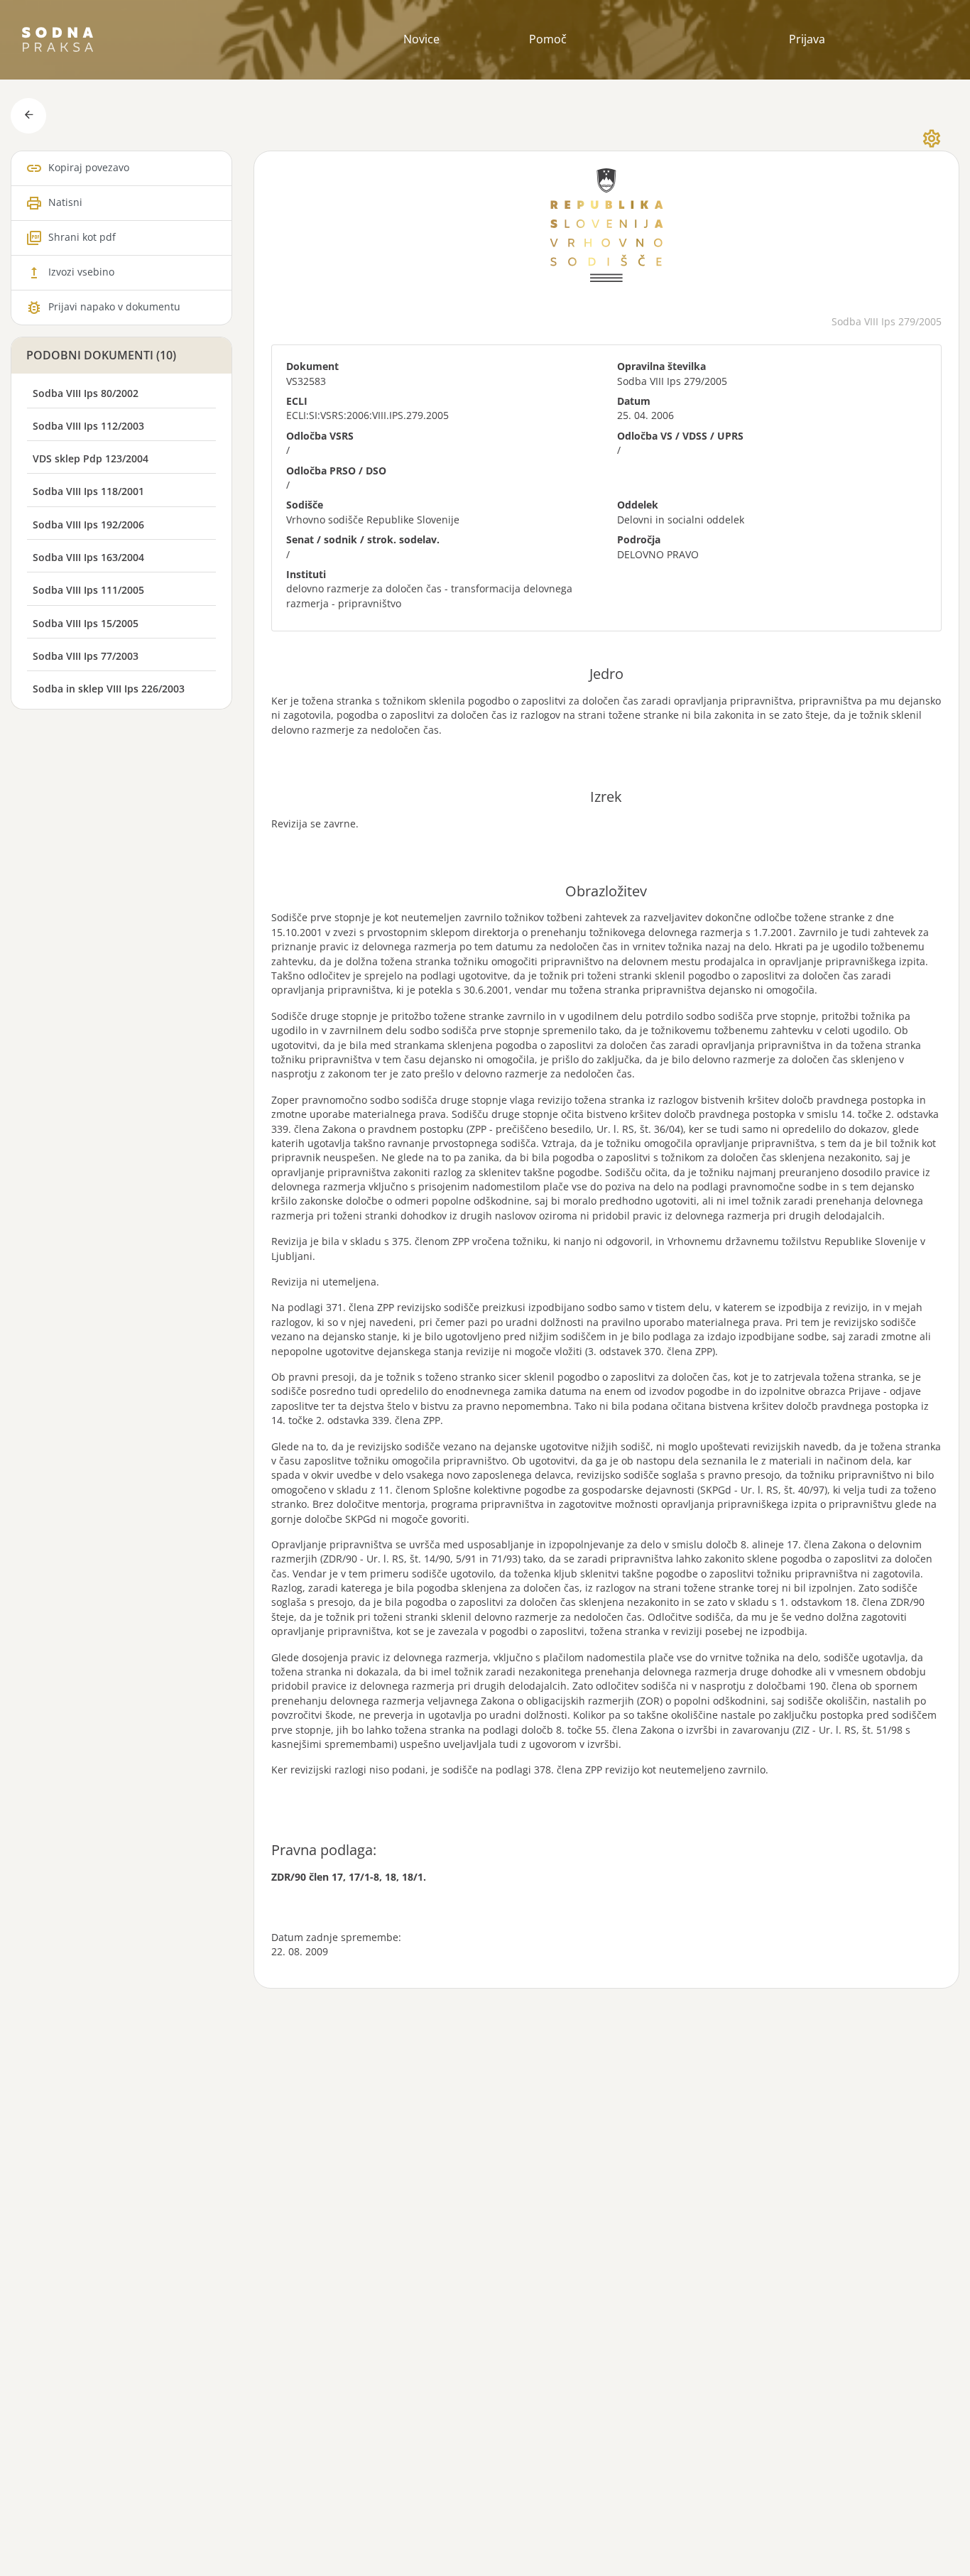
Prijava (807, 39)
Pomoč (548, 39)
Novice (421, 39)
